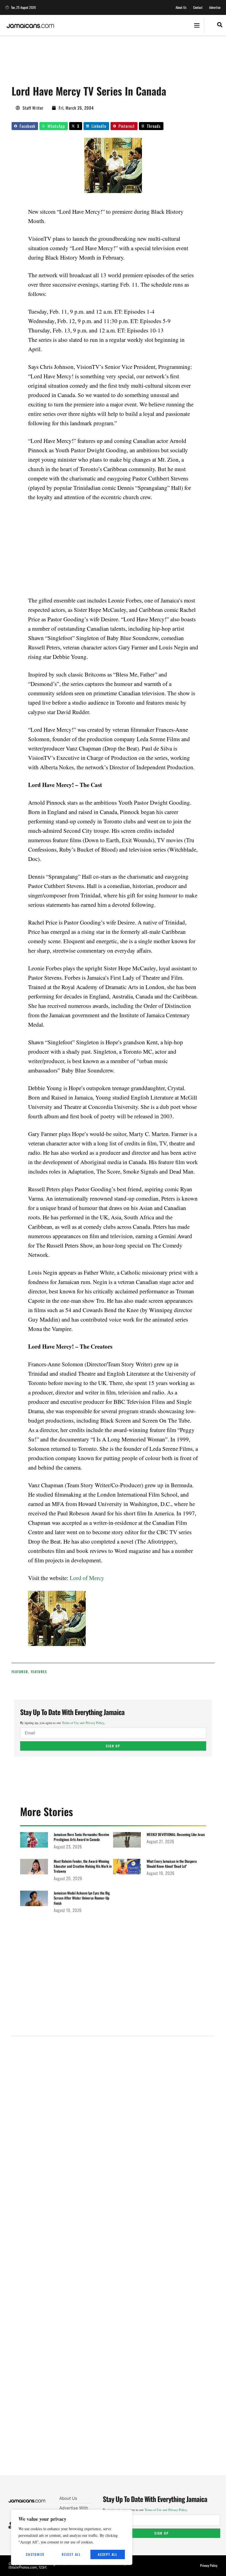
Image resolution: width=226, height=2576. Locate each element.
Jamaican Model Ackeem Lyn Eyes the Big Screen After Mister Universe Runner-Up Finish (82, 1898)
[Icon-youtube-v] (10, 2527)
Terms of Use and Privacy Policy (83, 1723)
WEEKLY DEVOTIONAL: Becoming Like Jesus (176, 1834)
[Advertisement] (112, 62)
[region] (72, 2537)
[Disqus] (113, 2262)
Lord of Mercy (87, 1578)
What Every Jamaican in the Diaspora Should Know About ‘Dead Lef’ (172, 1864)
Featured (20, 1672)
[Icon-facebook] (10, 2524)
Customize (35, 2554)
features (39, 1672)
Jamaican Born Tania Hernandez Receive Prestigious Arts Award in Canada (81, 1837)
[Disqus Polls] (113, 2115)
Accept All (108, 2554)
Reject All (71, 2554)
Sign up (113, 1746)
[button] (197, 25)
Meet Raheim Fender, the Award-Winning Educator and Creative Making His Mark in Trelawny (83, 1866)
